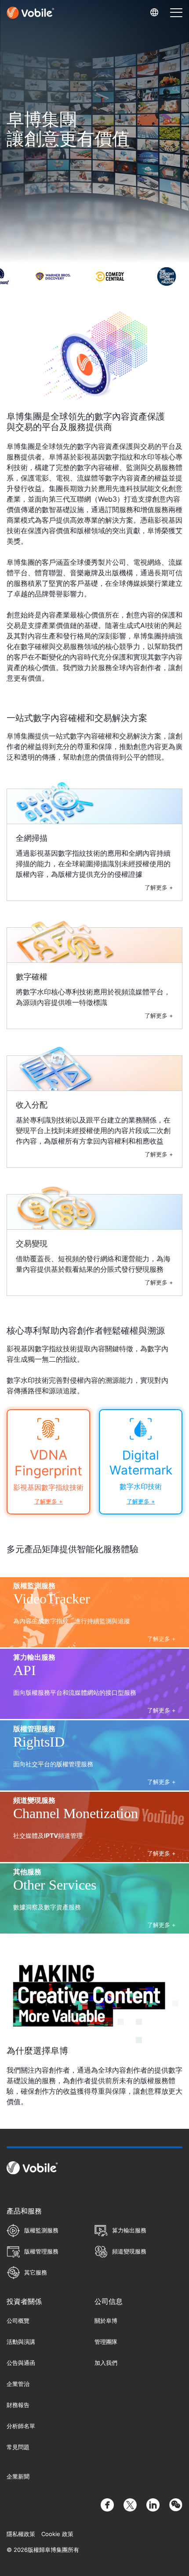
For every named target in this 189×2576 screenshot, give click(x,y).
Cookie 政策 (57, 2534)
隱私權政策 (21, 2534)
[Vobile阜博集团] (30, 13)
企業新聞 (18, 2476)
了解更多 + (159, 887)
